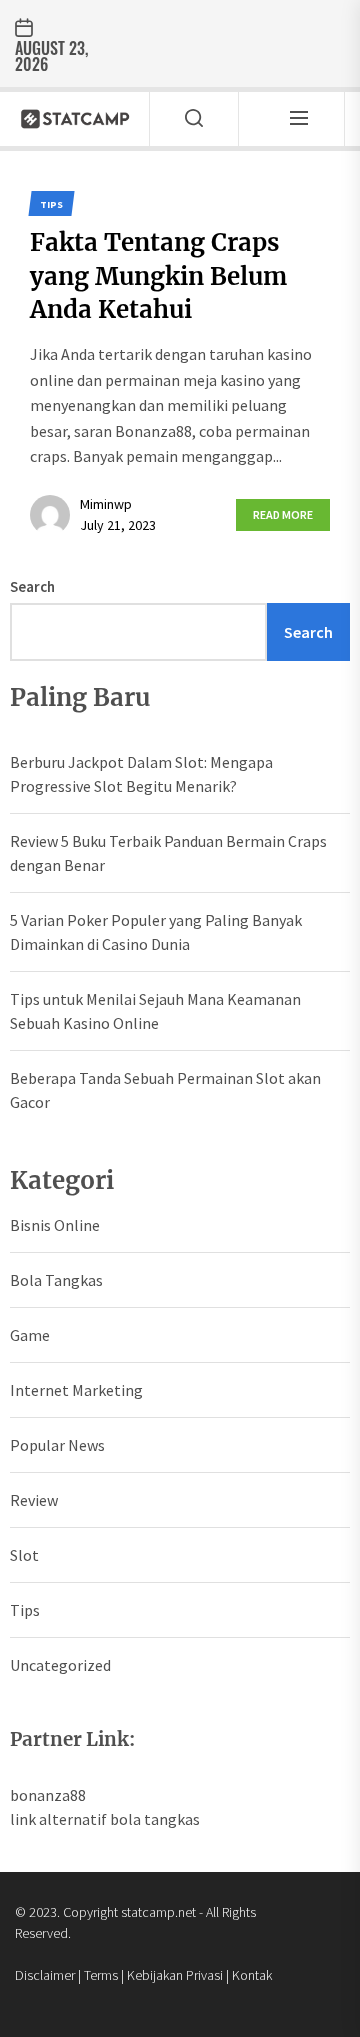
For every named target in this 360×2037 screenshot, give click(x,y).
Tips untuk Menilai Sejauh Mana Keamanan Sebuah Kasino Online (155, 1011)
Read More (283, 514)
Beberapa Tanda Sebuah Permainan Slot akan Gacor (165, 1090)
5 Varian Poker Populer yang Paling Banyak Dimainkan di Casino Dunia (156, 932)
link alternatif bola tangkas (105, 1819)
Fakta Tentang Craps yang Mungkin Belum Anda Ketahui (158, 276)
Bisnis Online (55, 1225)
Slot (24, 1555)
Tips (25, 1610)
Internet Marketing (76, 1390)
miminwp (106, 504)
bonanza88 (48, 1795)
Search (32, 586)
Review (34, 1500)
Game (30, 1335)
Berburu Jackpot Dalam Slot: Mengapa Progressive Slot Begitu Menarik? (141, 774)
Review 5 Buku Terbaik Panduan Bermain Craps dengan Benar (168, 853)
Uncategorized (60, 1665)
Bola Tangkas (56, 1280)
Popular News (57, 1445)
